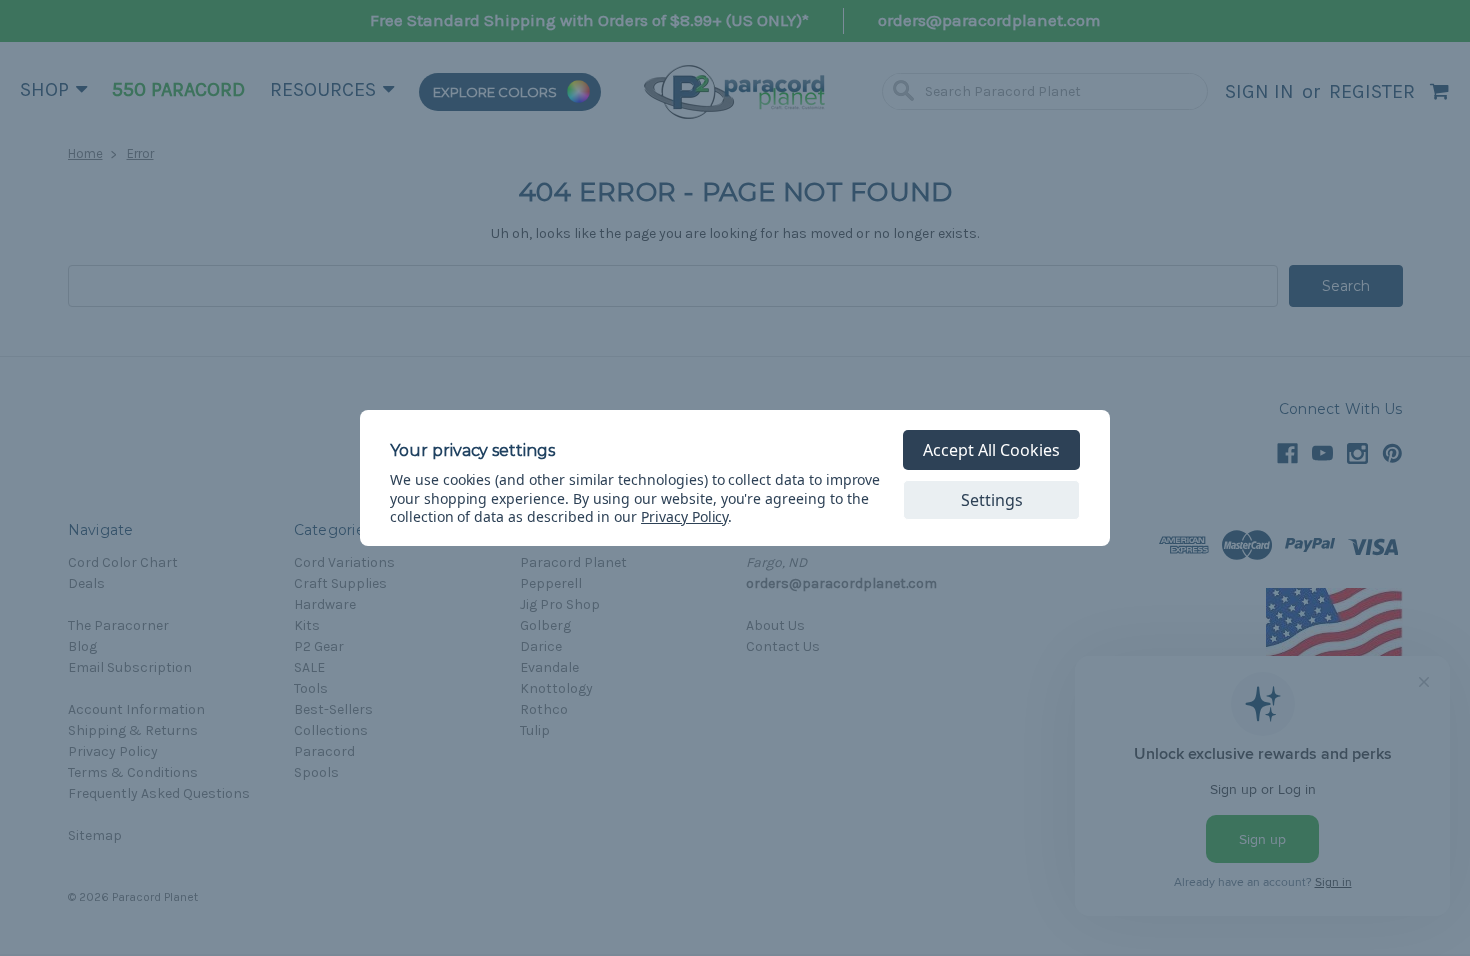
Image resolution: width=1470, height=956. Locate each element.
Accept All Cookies (991, 450)
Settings (992, 500)
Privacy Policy (684, 516)
